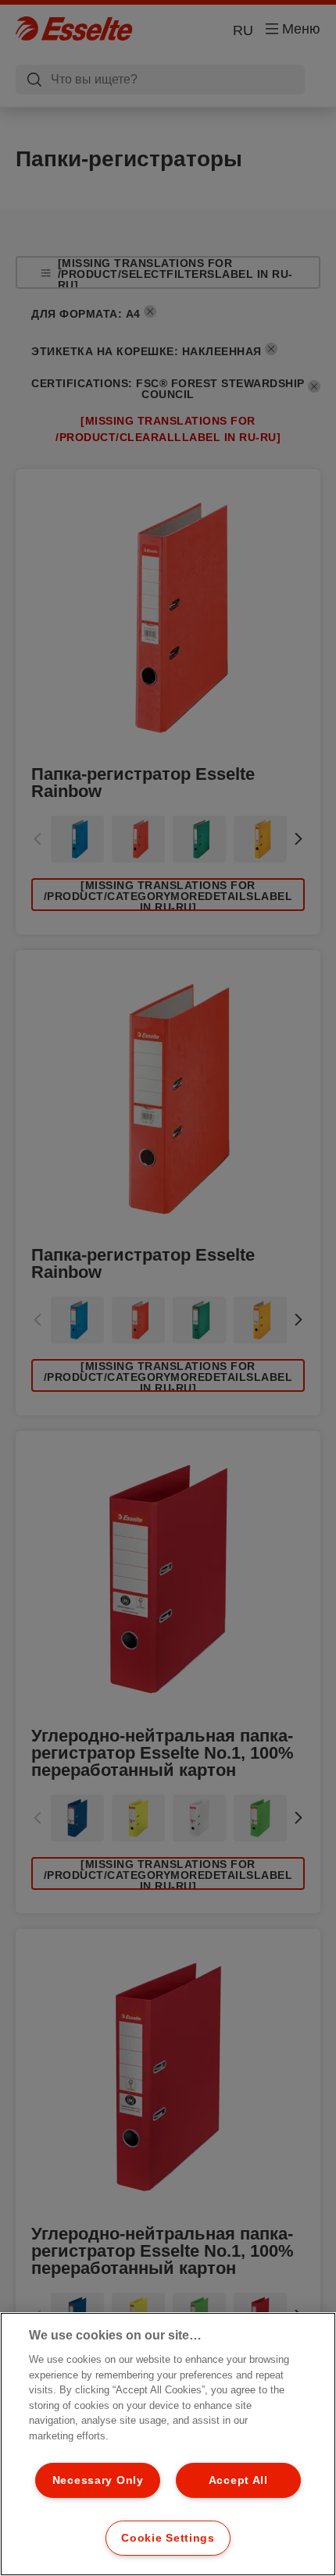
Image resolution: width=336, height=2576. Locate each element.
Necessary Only (98, 2480)
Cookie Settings (168, 2538)
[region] (168, 2444)
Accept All (238, 2480)
